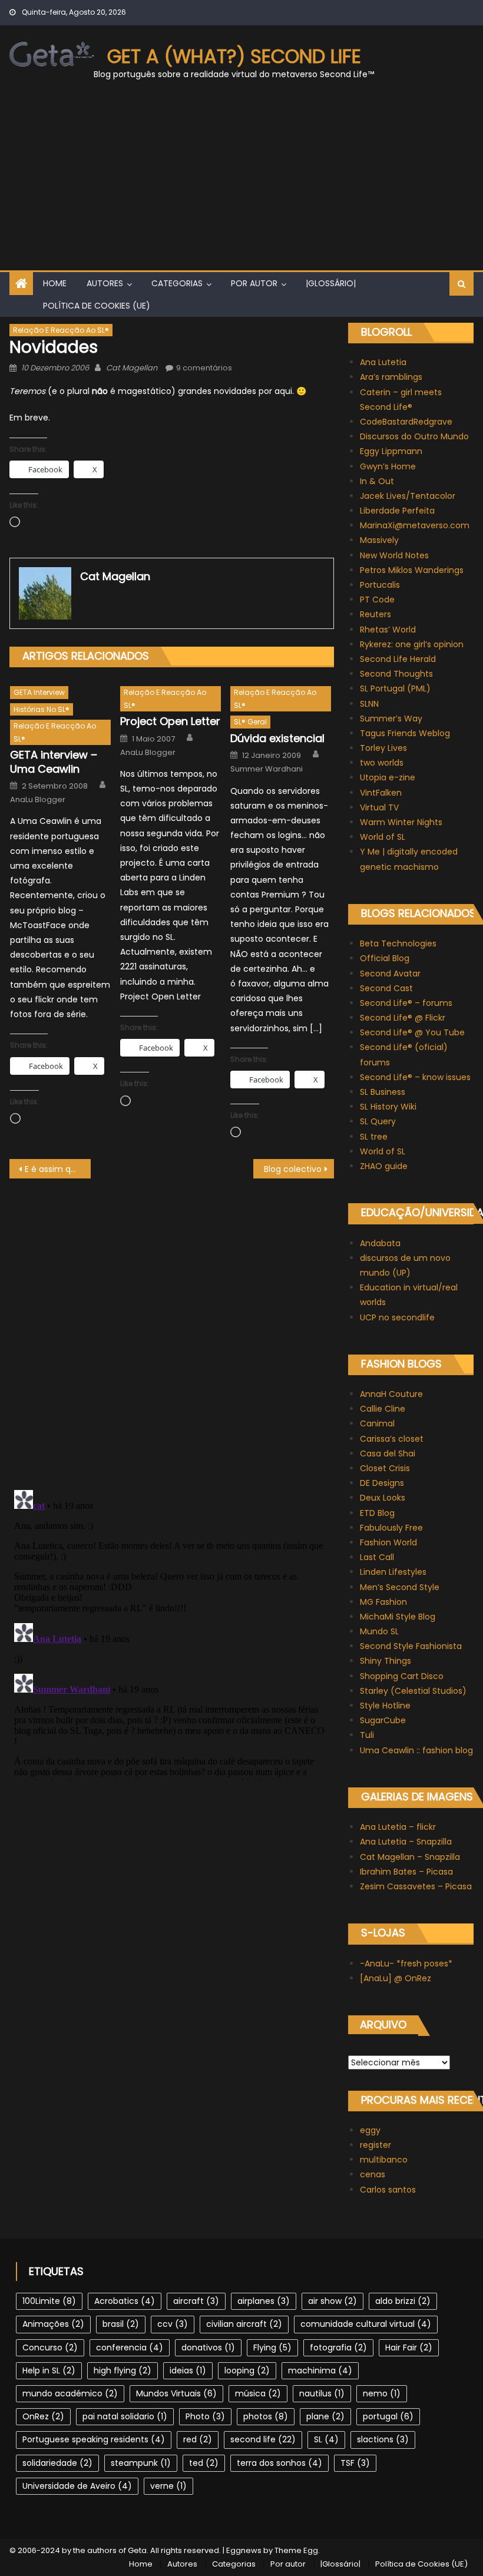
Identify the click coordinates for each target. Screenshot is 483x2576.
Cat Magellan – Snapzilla (410, 1857)
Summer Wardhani (267, 769)
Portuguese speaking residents (94, 2439)
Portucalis (380, 585)
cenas (373, 2174)
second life (263, 2439)
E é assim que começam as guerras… (58, 1169)
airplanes (264, 2301)
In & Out (377, 481)
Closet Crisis (385, 1468)
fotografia (338, 2347)
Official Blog (385, 958)
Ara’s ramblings (391, 377)
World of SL (383, 837)
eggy (370, 2130)
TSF (355, 2463)
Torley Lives (383, 748)
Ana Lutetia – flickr (398, 1827)
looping (247, 2370)
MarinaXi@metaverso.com (415, 525)
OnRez (43, 2416)
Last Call (377, 1557)
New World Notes (394, 555)
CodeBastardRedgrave (406, 422)
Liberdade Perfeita (397, 511)
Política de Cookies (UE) (97, 306)
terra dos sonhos (279, 2463)
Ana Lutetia (383, 362)
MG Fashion (383, 1602)
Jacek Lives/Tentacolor (408, 496)
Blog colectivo (293, 1169)
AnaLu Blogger (38, 800)
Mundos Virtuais (176, 2393)
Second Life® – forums (406, 1003)
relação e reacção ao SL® (61, 330)
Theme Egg (296, 2550)
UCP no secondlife (397, 1317)
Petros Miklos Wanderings (412, 570)
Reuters (376, 614)
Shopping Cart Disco (402, 1676)
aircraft (196, 2301)
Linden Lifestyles (393, 1572)
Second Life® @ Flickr (403, 1018)
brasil (121, 2324)
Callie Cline (383, 1409)
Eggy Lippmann (391, 451)
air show (333, 2301)
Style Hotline (385, 1706)
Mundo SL (379, 1631)
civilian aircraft (244, 2324)
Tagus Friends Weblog (405, 733)
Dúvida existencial (277, 738)
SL (326, 2439)
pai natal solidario (125, 2416)
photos (266, 2416)
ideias (188, 2370)
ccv (173, 2324)
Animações (53, 2324)
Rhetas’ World (388, 630)
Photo (205, 2416)
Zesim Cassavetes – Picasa (416, 1886)
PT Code (377, 600)
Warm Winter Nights (401, 822)
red (198, 2439)
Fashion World (388, 1542)
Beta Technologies (398, 943)
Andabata (380, 1243)
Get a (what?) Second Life (234, 56)
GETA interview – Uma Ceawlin (54, 762)
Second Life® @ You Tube (412, 1032)
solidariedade (57, 2463)
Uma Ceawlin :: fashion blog (416, 1750)
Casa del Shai (388, 1453)
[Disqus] (172, 1326)
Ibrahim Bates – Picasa (406, 1872)
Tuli (367, 1735)
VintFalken (381, 793)
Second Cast (386, 988)
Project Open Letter (170, 721)
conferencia (130, 2347)
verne (168, 2486)
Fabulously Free (391, 1528)
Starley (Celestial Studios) (413, 1691)
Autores (105, 283)
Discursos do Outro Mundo (414, 436)
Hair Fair (409, 2347)
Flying (272, 2347)
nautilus (322, 2393)
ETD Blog (377, 1513)
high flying (123, 2370)
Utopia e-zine (388, 777)
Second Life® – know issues (415, 1077)
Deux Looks (383, 1498)
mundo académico (70, 2393)
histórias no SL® (42, 709)
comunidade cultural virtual (366, 2324)
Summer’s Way (391, 719)
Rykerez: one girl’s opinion (412, 644)
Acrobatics (125, 2301)
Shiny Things (386, 1661)
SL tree (374, 1137)
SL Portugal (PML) (395, 688)
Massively (379, 540)
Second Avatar (390, 974)
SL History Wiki (388, 1107)
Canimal (377, 1423)
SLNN (369, 704)
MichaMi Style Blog (398, 1617)
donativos (208, 2347)
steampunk (141, 2463)
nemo (382, 2393)
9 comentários (204, 368)
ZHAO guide (384, 1166)
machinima (320, 2370)
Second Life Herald (398, 659)
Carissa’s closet (392, 1439)
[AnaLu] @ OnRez (396, 1978)
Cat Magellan (132, 368)
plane (325, 2416)
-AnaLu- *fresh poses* (406, 1964)
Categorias (177, 283)
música (258, 2393)
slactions (383, 2439)
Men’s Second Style (400, 1587)
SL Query (378, 1121)
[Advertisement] (241, 182)
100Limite (49, 2301)
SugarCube (383, 1720)
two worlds (382, 763)
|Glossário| (331, 283)
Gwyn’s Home (388, 466)
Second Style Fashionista (411, 1646)
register (376, 2145)
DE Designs (382, 1483)
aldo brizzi (403, 2301)
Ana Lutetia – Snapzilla (406, 1842)
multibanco (384, 2160)
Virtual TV (379, 807)
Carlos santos (388, 2190)
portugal (388, 2416)
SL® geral (250, 722)
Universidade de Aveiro (77, 2486)
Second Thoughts (396, 674)
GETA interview (39, 692)
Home (55, 283)
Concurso (50, 2347)
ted (204, 2463)
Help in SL (49, 2370)
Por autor (254, 283)
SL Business (383, 1092)
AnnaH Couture (391, 1394)
